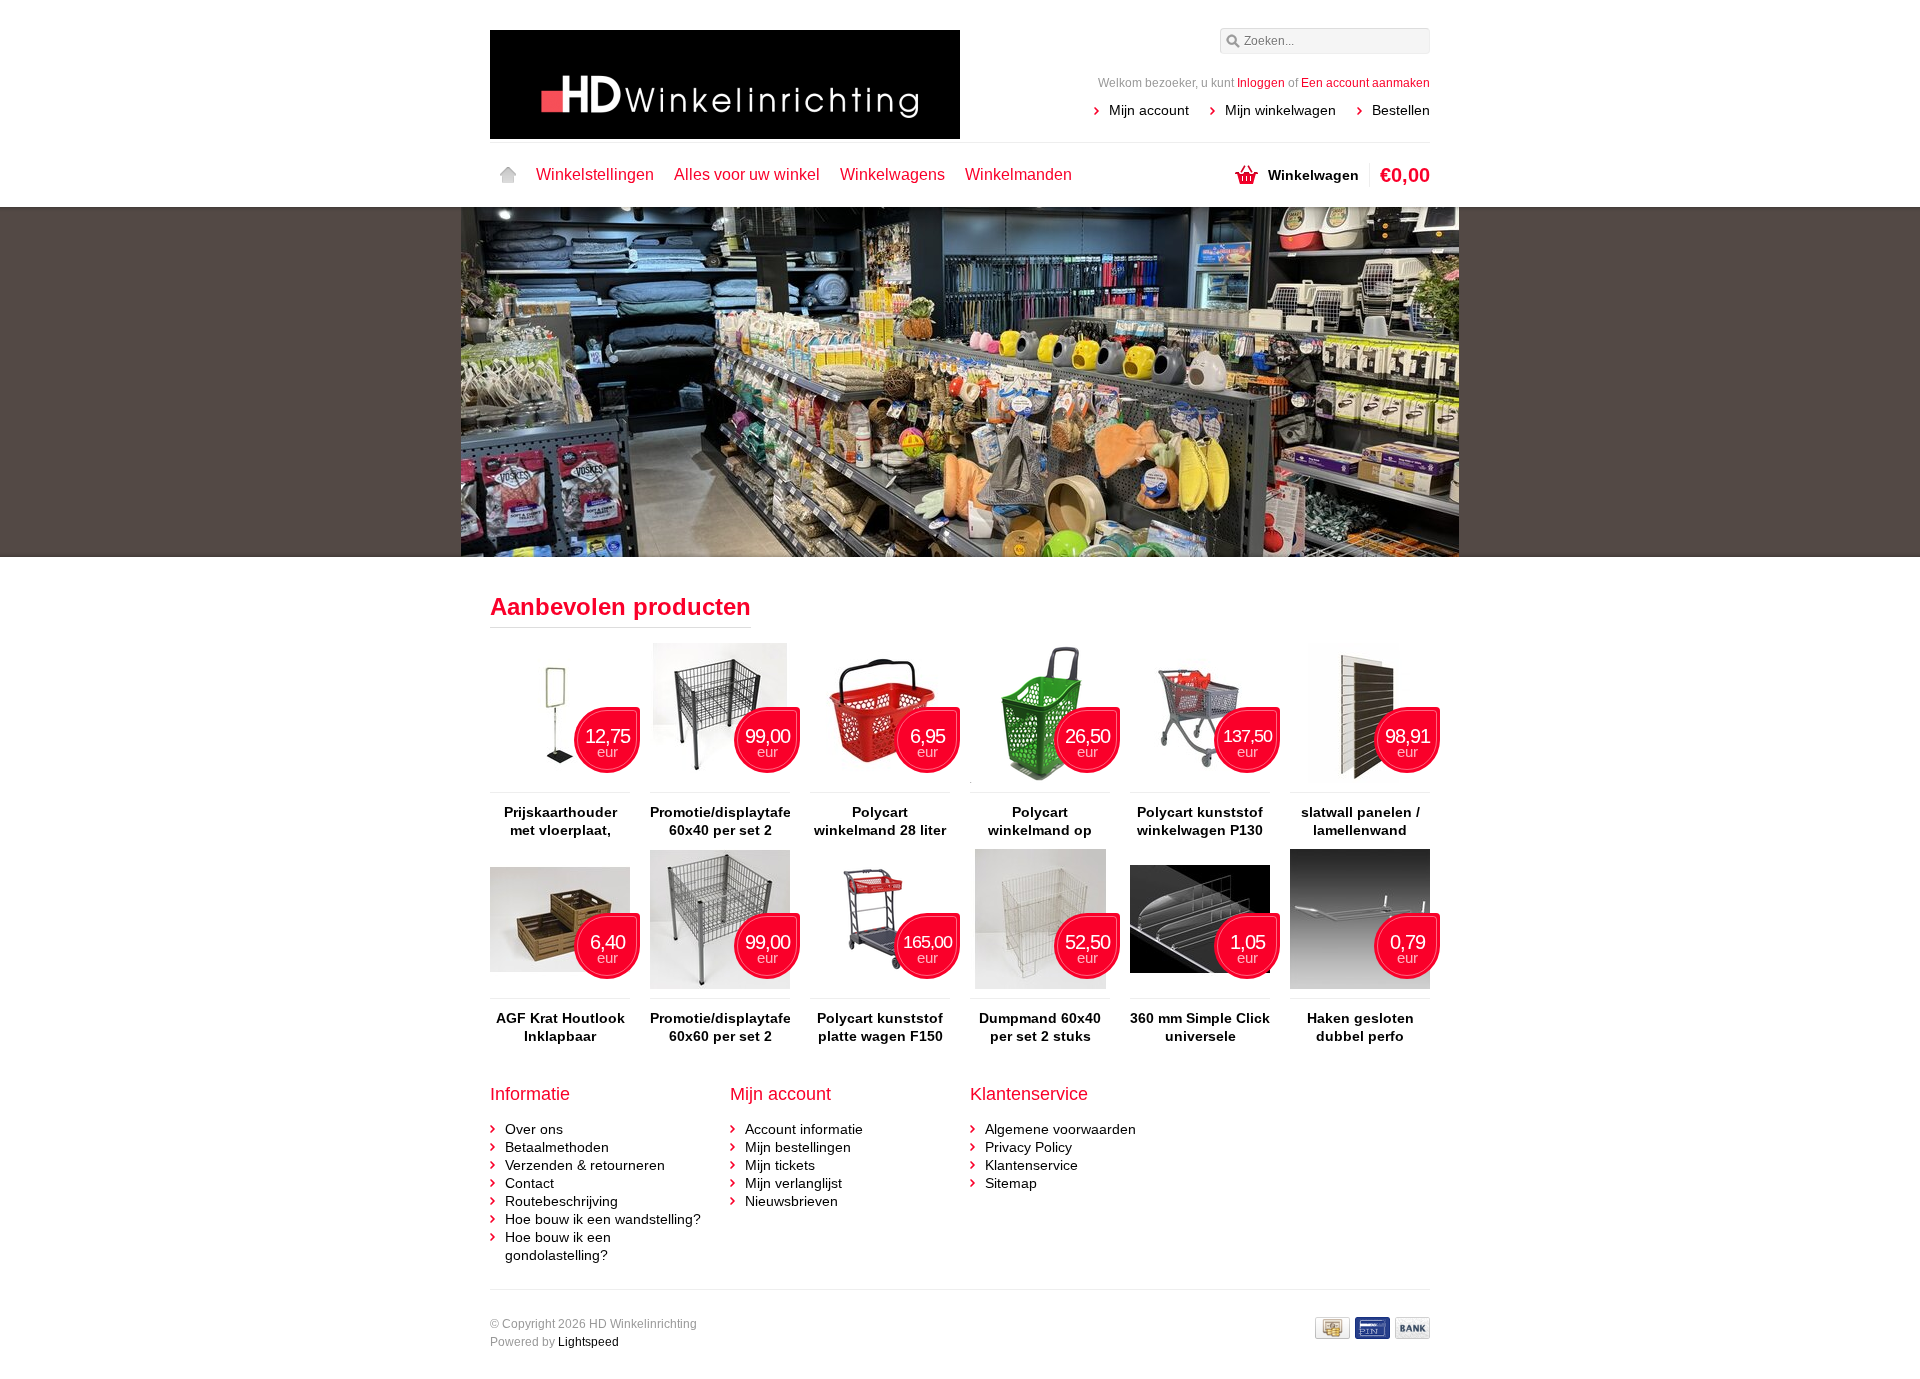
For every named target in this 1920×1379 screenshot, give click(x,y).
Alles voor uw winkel (747, 174)
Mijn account (1149, 110)
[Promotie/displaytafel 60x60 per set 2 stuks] (720, 989)
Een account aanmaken (1365, 83)
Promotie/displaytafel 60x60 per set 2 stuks (720, 1027)
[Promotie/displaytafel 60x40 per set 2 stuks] (720, 783)
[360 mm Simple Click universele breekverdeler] (1200, 989)
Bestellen (1401, 110)
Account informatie (804, 1129)
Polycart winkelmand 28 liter (880, 821)
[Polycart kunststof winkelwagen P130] (1200, 783)
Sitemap (1011, 1183)
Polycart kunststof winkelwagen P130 (1200, 821)
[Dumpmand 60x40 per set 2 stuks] (1040, 989)
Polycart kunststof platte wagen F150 (880, 1027)
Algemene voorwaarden (1060, 1129)
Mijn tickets (780, 1165)
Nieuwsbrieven (791, 1201)
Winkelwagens (892, 174)
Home (508, 175)
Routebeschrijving (561, 1201)
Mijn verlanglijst (793, 1183)
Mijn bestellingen (798, 1147)
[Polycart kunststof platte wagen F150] (880, 989)
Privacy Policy (1028, 1147)
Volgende (1404, 384)
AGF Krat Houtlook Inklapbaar (560, 1027)
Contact (529, 1183)
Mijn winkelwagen (1280, 110)
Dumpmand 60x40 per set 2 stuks (1040, 1027)
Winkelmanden (1018, 174)
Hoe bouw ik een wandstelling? (603, 1219)
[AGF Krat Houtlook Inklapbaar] (560, 989)
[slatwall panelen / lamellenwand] (1360, 783)
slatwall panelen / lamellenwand (1360, 821)
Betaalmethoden (557, 1147)
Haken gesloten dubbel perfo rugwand (1360, 1027)
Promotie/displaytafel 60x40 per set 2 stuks (720, 821)
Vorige (516, 384)
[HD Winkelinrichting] (725, 70)
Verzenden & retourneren (585, 1165)
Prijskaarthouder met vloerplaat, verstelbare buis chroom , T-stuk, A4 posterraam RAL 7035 (560, 821)
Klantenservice (1031, 1165)
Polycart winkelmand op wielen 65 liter (1040, 821)
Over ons (534, 1129)
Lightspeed (588, 1342)
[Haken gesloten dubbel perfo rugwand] (1360, 989)
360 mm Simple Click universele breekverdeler (1200, 1027)
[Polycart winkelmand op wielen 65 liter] (1040, 783)
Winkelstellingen (595, 174)
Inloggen (1261, 83)
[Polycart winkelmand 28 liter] (880, 783)
